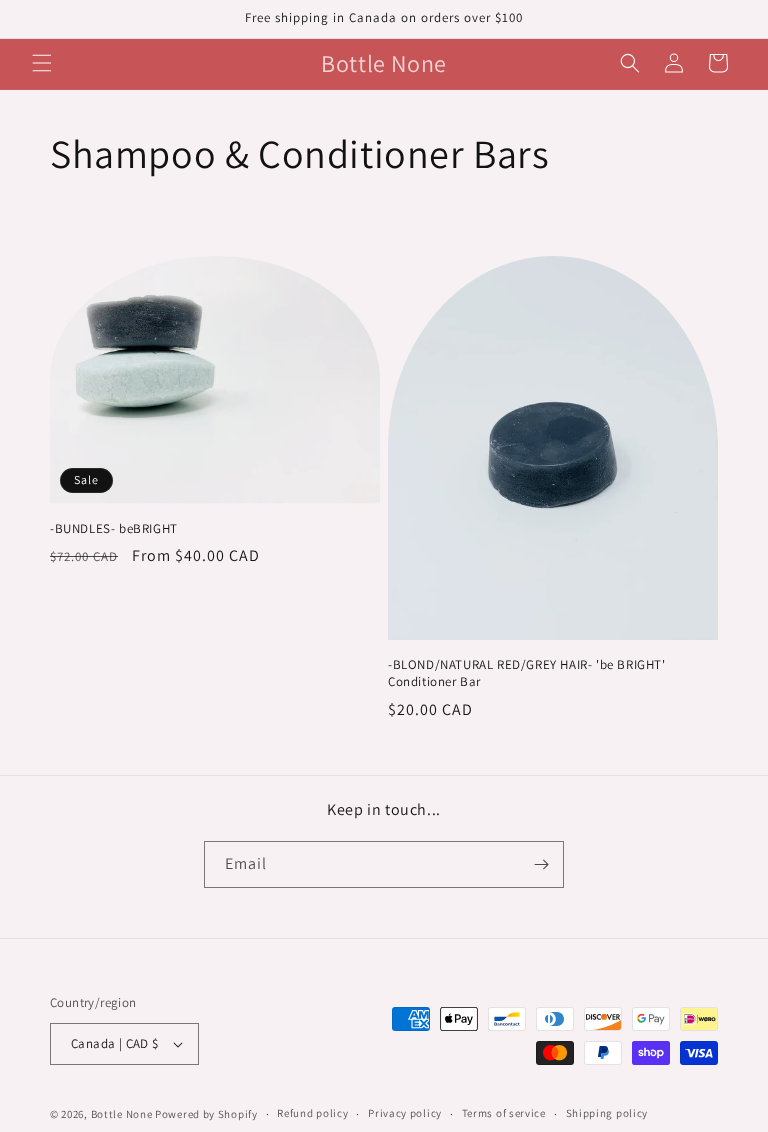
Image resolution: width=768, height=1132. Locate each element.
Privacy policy (405, 1113)
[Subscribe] (541, 864)
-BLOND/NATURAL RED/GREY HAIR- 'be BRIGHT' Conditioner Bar (527, 673)
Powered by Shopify (206, 1114)
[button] (42, 63)
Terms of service (504, 1113)
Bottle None (123, 1114)
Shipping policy (607, 1113)
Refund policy (312, 1113)
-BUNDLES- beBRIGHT (114, 529)
